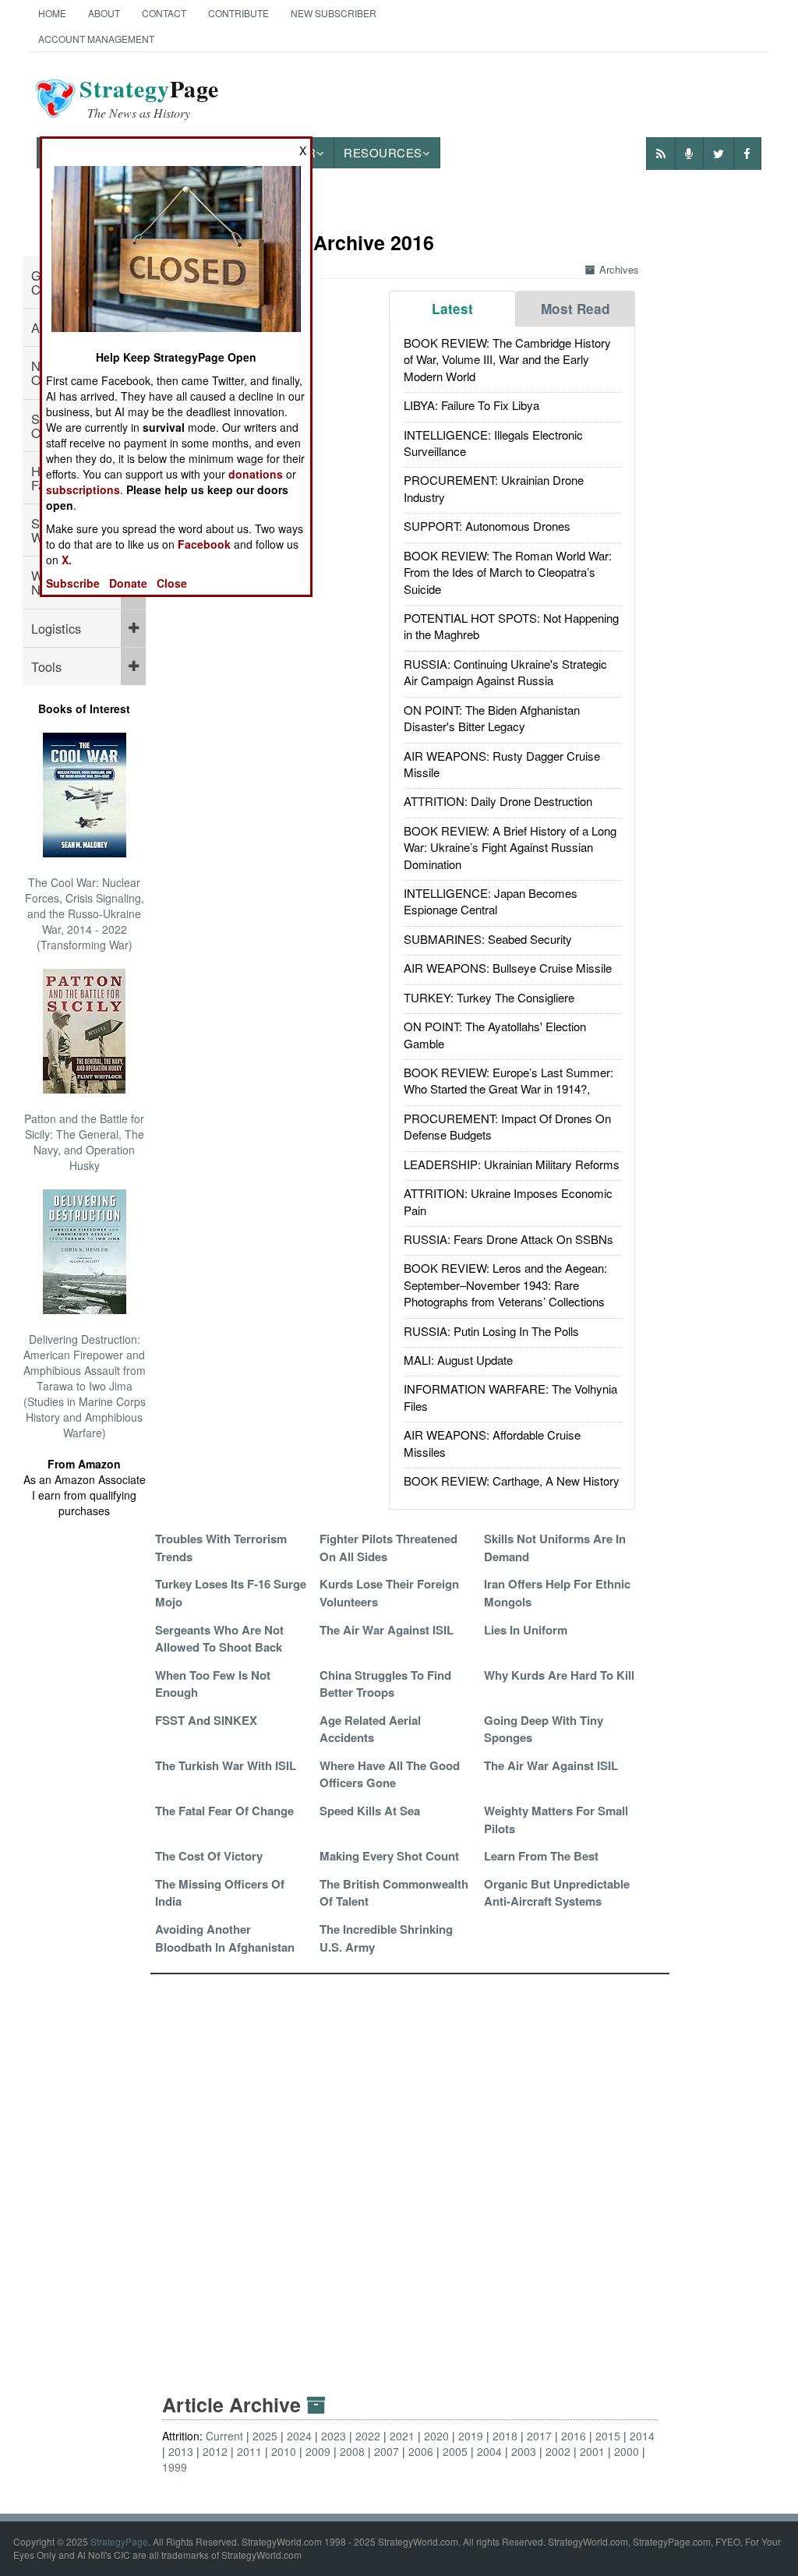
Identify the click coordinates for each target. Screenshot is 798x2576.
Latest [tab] (452, 309)
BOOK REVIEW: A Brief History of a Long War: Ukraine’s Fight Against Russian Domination (510, 847)
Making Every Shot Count (389, 1856)
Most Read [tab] (576, 309)
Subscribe (73, 583)
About (104, 13)
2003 (524, 2451)
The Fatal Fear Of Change (224, 1811)
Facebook (204, 544)
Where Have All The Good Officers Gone (390, 1774)
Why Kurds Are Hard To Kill (559, 1675)
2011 (249, 2451)
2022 (368, 2436)
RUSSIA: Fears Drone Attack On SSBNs (508, 1239)
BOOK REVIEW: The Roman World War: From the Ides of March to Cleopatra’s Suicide (508, 572)
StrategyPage (119, 2541)
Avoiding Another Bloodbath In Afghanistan (225, 1938)
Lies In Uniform (526, 1630)
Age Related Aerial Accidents (370, 1729)
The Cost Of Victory (209, 1856)
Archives (619, 269)
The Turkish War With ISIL (226, 1765)
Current (224, 2436)
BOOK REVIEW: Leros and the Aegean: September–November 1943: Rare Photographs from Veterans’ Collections (505, 1284)
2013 (181, 2451)
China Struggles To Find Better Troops (385, 1684)
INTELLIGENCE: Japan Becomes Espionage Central (491, 901)
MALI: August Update (458, 1360)
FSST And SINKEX (206, 1720)
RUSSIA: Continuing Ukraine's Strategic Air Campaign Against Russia (505, 672)
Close (172, 583)
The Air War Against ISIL (387, 1630)
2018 (505, 2436)
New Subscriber (334, 13)
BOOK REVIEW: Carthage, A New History (512, 1481)
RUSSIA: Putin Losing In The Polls (491, 1331)
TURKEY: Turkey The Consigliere (489, 997)
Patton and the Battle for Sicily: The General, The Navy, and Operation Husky (84, 1142)
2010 (284, 2451)
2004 (489, 2451)
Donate (128, 583)
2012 (215, 2451)
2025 (265, 2436)
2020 (436, 2436)
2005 (455, 2451)
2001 (592, 2451)
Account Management (96, 39)
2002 (558, 2451)
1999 (175, 2467)
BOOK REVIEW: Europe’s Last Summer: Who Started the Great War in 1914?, (508, 1080)
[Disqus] (410, 2169)
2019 (471, 2436)
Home (52, 13)
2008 (352, 2451)
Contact (164, 13)
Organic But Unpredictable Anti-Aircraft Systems (557, 1892)
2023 (334, 2436)
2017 (539, 2436)
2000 (627, 2451)
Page (149, 98)
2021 (402, 2436)
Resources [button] (383, 152)
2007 (387, 2451)
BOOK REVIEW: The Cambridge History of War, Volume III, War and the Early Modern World (507, 359)
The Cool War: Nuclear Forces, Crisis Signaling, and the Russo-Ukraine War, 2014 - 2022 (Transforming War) (85, 913)
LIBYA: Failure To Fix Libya (471, 405)
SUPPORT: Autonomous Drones (487, 526)
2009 (318, 2451)
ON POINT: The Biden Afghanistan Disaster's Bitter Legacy (492, 718)
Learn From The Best (541, 1856)
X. (67, 560)
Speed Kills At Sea (370, 1811)
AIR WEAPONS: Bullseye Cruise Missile (508, 968)
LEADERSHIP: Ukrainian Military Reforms (512, 1164)
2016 (574, 2436)
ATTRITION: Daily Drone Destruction (498, 801)
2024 (299, 2436)
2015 (608, 2436)
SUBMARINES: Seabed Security (488, 939)
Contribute (238, 13)
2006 (421, 2451)
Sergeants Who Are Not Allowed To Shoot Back (219, 1638)
